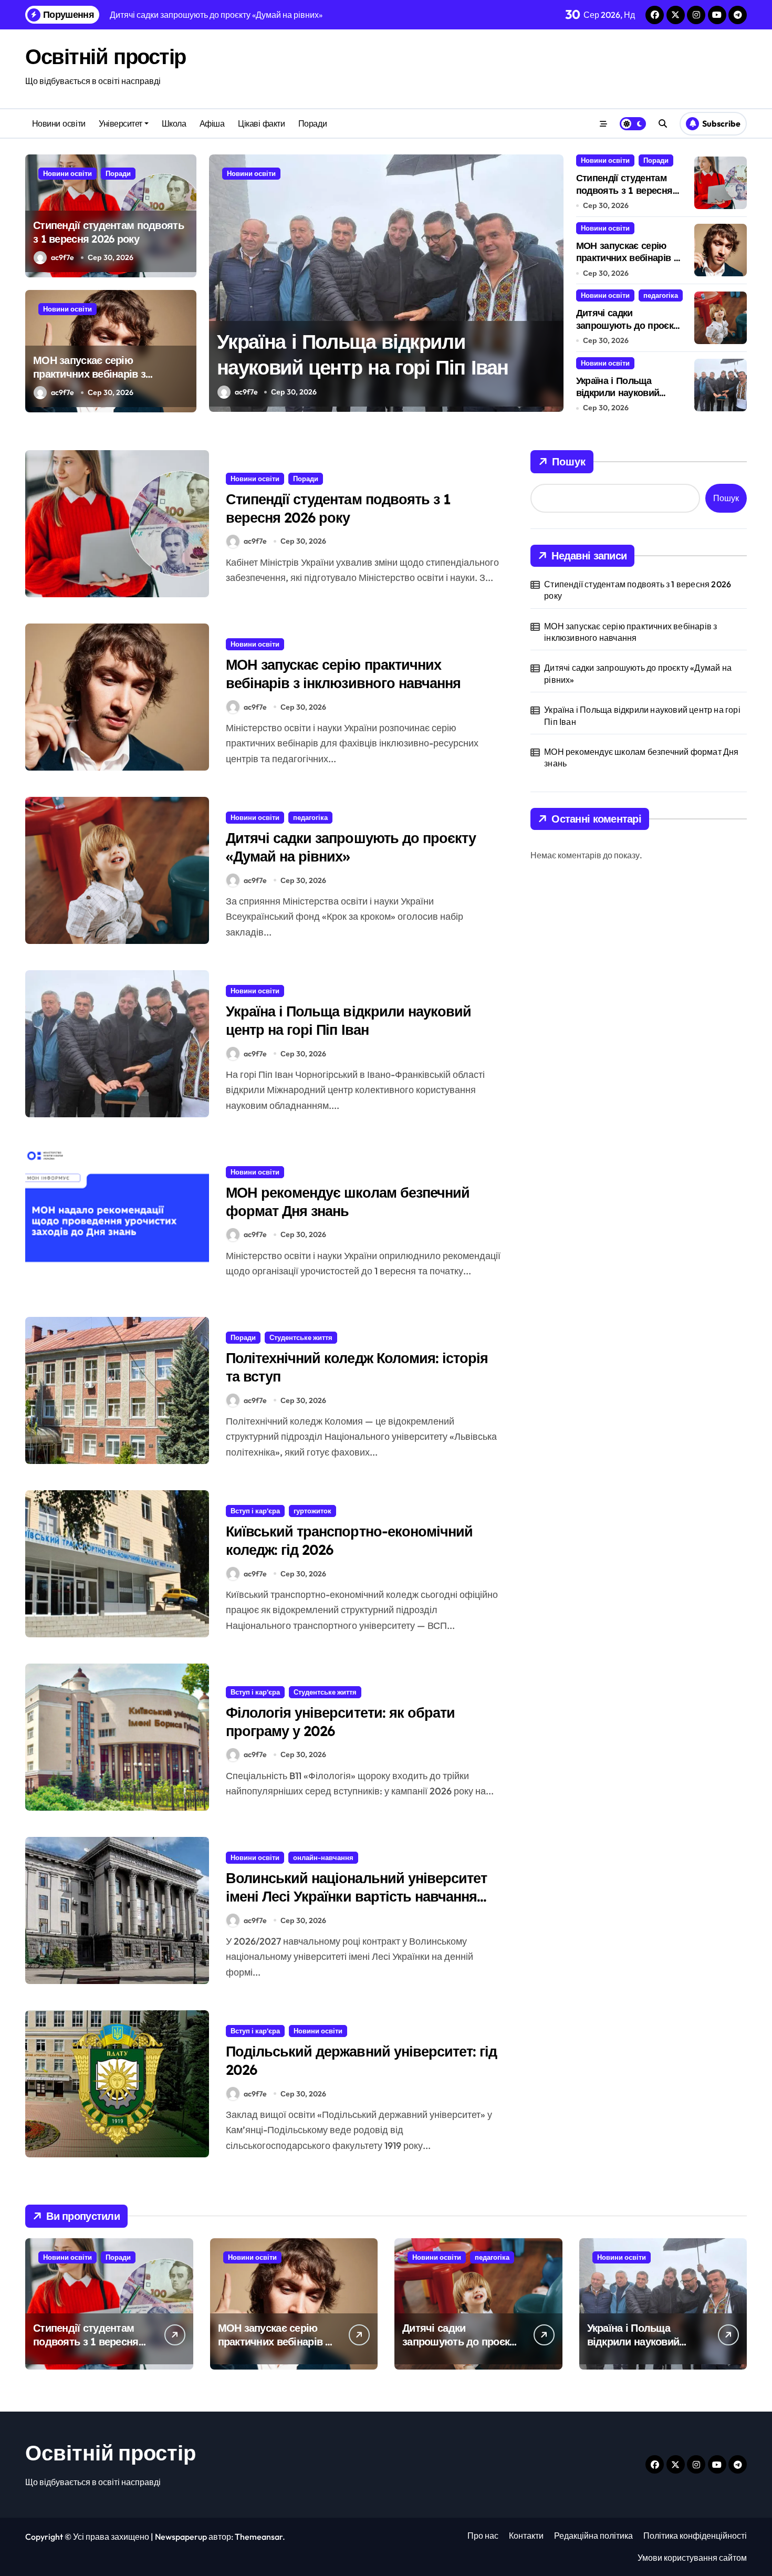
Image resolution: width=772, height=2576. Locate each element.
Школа (174, 123)
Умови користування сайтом (692, 2558)
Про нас (483, 2536)
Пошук (569, 461)
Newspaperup (181, 2537)
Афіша (212, 123)
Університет (121, 123)
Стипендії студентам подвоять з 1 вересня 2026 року (108, 232)
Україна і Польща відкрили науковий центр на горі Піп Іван (624, 393)
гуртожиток (312, 1511)
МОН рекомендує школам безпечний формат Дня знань (348, 1202)
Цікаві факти (261, 123)
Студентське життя (301, 1337)
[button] (553, 283)
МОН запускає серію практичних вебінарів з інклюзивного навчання (91, 374)
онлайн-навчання (323, 1857)
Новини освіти (59, 123)
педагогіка (661, 295)
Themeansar (259, 2537)
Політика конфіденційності (695, 2536)
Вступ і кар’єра (255, 1511)
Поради (312, 123)
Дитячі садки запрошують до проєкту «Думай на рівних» (629, 325)
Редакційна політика (593, 2536)
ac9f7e (62, 257)
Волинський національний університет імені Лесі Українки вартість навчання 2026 (356, 1896)
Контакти (526, 2536)
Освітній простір (106, 56)
